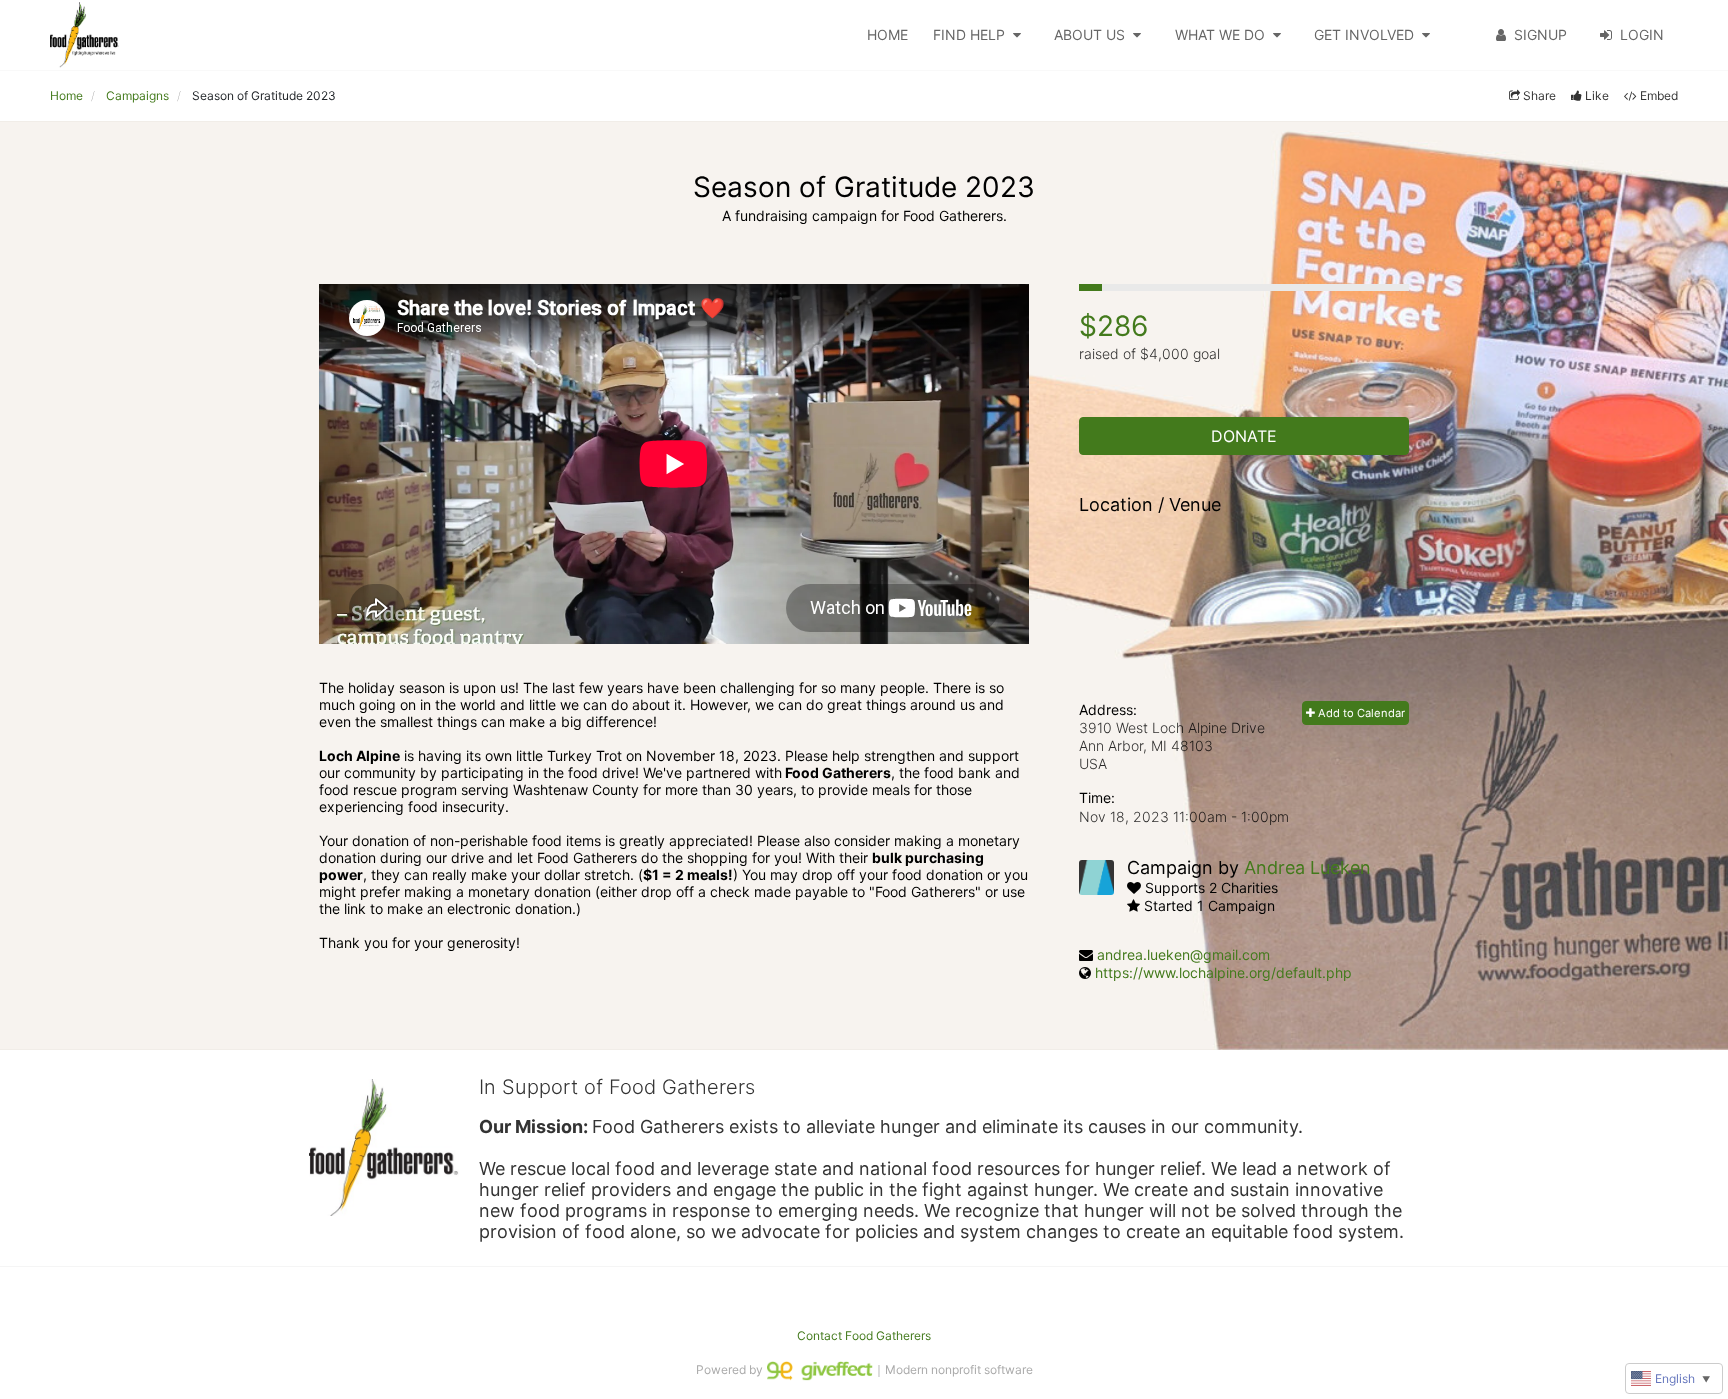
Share (1539, 95)
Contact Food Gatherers (864, 1335)
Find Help (969, 34)
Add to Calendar (1360, 713)
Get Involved (1364, 34)
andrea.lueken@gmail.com (1183, 954)
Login (1642, 34)
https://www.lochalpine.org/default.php (1223, 972)
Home (887, 34)
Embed (1659, 95)
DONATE (1244, 436)
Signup (1540, 34)
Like (1597, 95)
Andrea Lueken (1307, 867)
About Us (1089, 34)
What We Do (1220, 34)
